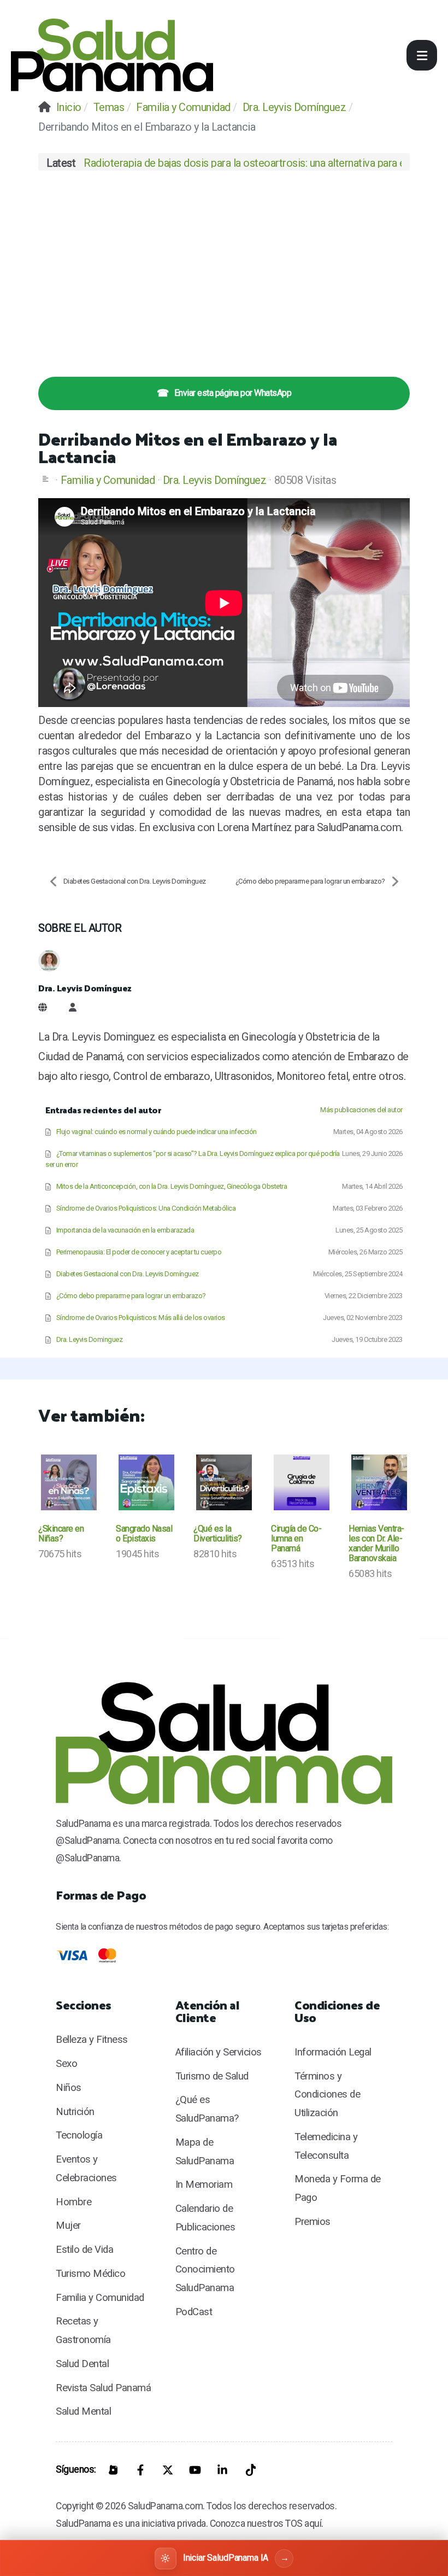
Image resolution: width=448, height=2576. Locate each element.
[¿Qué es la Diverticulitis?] (224, 1482)
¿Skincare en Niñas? (61, 1534)
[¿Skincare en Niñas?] (69, 1482)
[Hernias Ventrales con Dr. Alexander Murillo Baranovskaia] (379, 1482)
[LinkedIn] (222, 2470)
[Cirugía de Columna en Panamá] (302, 1482)
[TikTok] (250, 2470)
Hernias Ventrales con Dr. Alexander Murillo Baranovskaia (376, 1543)
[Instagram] (113, 2470)
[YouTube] (195, 2470)
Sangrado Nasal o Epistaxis (144, 1534)
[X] (168, 2470)
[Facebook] (140, 2470)
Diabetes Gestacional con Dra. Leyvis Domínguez (135, 881)
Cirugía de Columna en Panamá (296, 1538)
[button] (422, 55)
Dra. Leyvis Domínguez (215, 480)
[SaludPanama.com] (112, 55)
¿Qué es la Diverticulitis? (218, 1534)
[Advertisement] (224, 267)
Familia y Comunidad (108, 480)
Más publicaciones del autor (361, 1110)
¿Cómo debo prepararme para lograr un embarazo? (310, 881)
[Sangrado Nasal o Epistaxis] (146, 1482)
